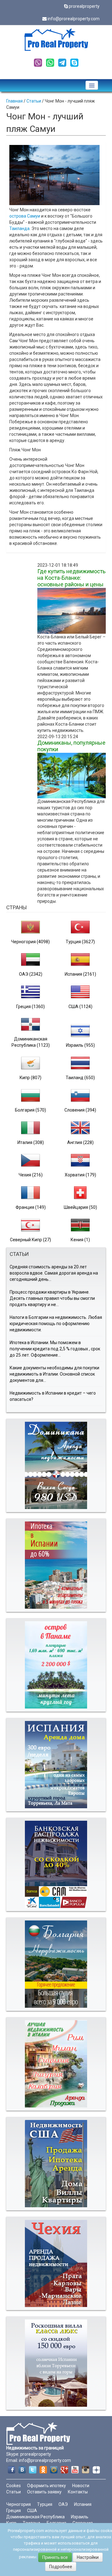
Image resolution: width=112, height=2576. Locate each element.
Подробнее (61, 2567)
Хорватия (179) (80, 1175)
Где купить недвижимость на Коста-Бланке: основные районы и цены (71, 578)
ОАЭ (63, 2504)
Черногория (19, 2504)
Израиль (80, 2517)
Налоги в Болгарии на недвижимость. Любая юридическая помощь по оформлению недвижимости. (56, 1324)
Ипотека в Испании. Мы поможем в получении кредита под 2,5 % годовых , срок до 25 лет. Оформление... (55, 1349)
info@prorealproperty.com (74, 19)
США (32, 2511)
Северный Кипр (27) (30, 1240)
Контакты (78, 2492)
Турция (45, 2504)
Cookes (14, 2486)
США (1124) (80, 1007)
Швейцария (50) (80, 1207)
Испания (83, 2504)
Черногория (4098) (30, 942)
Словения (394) (80, 1110)
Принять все (55, 2557)
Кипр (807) (30, 1078)
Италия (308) (31, 1142)
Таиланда (19, 228)
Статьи (34, 101)
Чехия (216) (31, 1175)
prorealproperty (84, 6)
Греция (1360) (30, 1007)
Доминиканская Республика (35, 2517)
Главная (14, 101)
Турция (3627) (80, 942)
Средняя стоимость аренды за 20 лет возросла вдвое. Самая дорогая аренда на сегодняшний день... (54, 1273)
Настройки (88, 2557)
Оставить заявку (44, 2492)
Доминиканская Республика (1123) (31, 1042)
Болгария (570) (30, 1110)
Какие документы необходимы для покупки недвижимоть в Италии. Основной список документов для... (54, 1374)
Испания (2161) (80, 974)
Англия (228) (80, 1142)
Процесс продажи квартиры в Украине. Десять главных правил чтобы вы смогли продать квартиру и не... (52, 1298)
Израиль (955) (80, 1045)
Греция (14, 2511)
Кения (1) (80, 1240)
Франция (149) (31, 1207)
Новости (81, 2486)
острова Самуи (25, 216)
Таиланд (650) (80, 1078)
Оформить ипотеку (47, 2486)
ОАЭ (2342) (31, 974)
